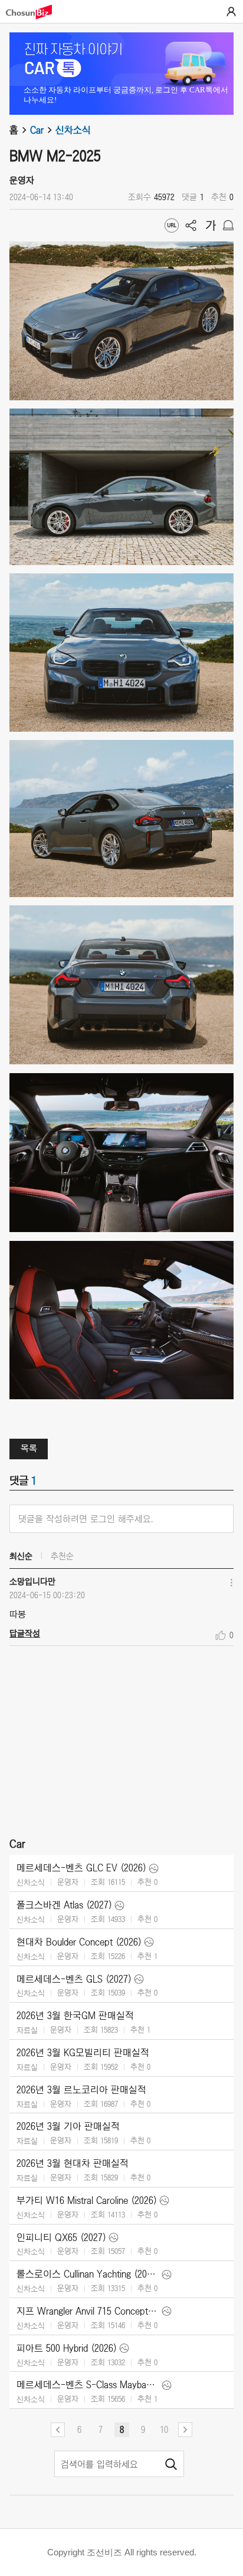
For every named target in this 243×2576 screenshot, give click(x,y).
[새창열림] (35, 12)
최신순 (21, 1556)
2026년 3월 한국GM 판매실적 (75, 2016)
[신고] (228, 225)
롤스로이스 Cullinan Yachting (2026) (88, 2274)
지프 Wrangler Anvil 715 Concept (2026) (88, 2311)
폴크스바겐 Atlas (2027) (64, 1905)
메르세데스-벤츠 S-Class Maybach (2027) (88, 2385)
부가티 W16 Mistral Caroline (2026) (87, 2200)
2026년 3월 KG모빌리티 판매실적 (83, 2053)
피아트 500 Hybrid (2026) (67, 2348)
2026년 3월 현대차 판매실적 (73, 2163)
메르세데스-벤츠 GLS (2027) (74, 1979)
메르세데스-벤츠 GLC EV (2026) (81, 1868)
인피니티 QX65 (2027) (61, 2238)
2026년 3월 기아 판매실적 (68, 2126)
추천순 (62, 1556)
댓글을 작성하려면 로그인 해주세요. (86, 1519)
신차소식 (73, 130)
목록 (29, 1448)
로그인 (231, 12)
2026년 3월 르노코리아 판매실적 (81, 2090)
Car (37, 130)
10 (164, 2429)
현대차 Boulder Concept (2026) (79, 1942)
